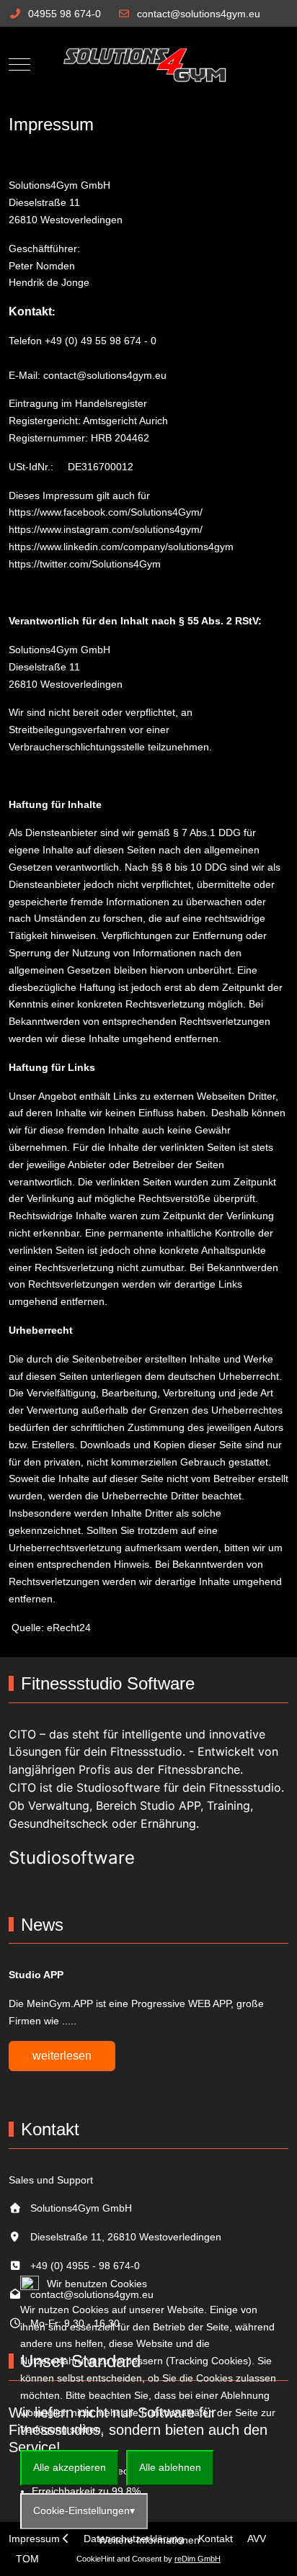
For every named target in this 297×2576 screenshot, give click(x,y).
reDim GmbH (198, 2559)
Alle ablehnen (170, 2467)
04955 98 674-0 (65, 14)
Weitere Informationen (149, 2540)
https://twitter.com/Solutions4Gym (85, 564)
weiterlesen (62, 2056)
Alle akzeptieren (70, 2467)
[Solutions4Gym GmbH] (148, 64)
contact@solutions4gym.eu (199, 14)
